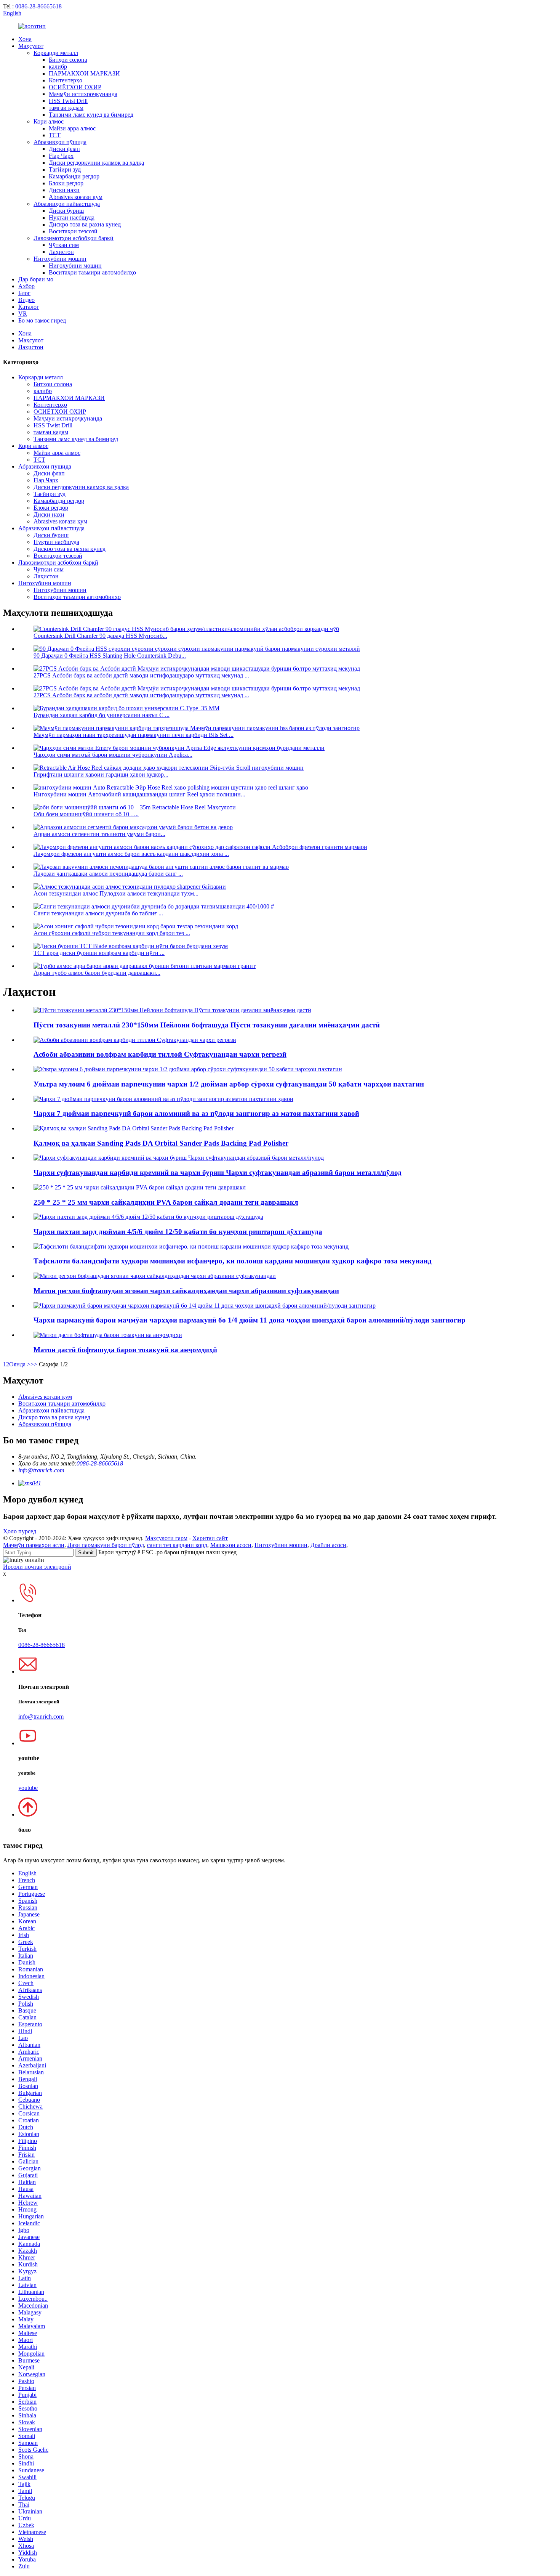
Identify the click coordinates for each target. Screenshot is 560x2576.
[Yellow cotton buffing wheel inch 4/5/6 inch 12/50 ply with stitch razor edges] (148, 1217)
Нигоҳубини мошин (60, 259)
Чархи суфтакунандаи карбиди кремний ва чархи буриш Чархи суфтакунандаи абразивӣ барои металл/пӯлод (218, 1172)
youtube (28, 1788)
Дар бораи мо (36, 279)
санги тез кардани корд (177, 1545)
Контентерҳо (66, 80)
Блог (24, 293)
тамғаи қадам (66, 108)
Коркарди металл (56, 53)
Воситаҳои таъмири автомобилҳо (92, 272)
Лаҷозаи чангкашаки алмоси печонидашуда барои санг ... (108, 874)
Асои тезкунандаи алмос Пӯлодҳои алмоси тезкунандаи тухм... (116, 893)
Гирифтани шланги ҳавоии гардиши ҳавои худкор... (101, 774)
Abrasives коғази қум (76, 197)
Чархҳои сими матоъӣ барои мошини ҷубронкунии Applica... (113, 755)
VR (23, 314)
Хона (25, 39)
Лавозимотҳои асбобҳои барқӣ (74, 238)
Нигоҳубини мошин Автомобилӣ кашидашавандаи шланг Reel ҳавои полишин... (139, 794)
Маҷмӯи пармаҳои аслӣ (34, 1545)
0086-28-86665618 (38, 6)
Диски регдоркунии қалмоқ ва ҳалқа (96, 163)
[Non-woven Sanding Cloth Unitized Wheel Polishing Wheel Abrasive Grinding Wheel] (155, 1276)
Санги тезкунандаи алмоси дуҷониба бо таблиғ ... (98, 913)
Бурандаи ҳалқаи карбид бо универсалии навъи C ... (102, 715)
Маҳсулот (31, 46)
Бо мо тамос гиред (42, 320)
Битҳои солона (68, 60)
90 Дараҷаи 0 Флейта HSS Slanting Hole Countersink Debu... (110, 656)
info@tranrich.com (41, 1470)
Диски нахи (64, 190)
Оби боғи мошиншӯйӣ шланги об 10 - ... (86, 814)
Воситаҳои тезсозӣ (73, 231)
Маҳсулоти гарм (166, 1538)
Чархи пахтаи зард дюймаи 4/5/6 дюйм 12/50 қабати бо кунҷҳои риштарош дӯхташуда (178, 1232)
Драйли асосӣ (328, 1545)
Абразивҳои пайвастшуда (67, 204)
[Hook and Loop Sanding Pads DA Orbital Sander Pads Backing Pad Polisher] (134, 1128)
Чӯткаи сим (64, 245)
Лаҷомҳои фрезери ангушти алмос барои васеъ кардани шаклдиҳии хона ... (131, 854)
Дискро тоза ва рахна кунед (85, 224)
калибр (58, 67)
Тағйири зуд (65, 169)
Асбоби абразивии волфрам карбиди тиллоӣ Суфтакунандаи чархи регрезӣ (160, 1054)
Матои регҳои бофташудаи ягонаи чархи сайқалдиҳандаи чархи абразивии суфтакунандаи (186, 1291)
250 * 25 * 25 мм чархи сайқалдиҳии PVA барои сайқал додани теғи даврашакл (166, 1202)
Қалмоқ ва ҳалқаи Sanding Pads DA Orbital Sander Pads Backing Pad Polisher (161, 1143)
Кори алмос (49, 121)
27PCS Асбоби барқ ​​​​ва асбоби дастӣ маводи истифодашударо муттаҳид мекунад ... (141, 675)
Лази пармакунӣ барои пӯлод (106, 1545)
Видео (26, 300)
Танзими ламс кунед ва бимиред (91, 115)
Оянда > (20, 1364)
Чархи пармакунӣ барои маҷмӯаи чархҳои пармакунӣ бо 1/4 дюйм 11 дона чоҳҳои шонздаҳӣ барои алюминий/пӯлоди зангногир (250, 1320)
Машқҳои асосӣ (231, 1545)
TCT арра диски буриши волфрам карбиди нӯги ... (99, 953)
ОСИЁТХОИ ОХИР (75, 87)
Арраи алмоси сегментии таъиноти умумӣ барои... (99, 834)
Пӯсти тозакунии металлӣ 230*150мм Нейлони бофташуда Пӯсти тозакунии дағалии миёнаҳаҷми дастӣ (207, 1025)
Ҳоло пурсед (20, 1531)
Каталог (29, 307)
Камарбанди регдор (74, 176)
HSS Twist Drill (68, 101)
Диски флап (64, 149)
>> (34, 1364)
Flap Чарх (61, 156)
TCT (55, 135)
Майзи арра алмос (72, 128)
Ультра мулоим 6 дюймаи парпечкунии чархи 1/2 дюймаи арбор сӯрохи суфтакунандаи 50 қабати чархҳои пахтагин (229, 1084)
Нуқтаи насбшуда (72, 217)
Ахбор (26, 286)
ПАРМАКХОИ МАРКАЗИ (84, 73)
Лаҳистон (61, 252)
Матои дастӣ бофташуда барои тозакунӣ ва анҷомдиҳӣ (125, 1350)
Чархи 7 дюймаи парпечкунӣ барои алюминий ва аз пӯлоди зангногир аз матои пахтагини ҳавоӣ (196, 1113)
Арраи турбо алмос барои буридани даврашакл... (97, 973)
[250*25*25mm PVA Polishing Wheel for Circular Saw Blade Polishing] (140, 1187)
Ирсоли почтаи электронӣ (37, 1567)
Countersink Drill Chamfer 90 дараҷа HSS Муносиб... (100, 636)
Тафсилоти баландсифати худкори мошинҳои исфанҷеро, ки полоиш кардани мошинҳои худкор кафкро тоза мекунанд (233, 1261)
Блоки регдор (66, 183)
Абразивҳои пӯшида (60, 142)
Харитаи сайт (210, 1538)
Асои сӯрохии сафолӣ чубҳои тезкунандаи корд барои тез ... (112, 933)
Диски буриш (66, 211)
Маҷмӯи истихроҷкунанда (83, 94)
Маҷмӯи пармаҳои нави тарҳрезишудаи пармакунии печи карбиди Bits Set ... (134, 735)
